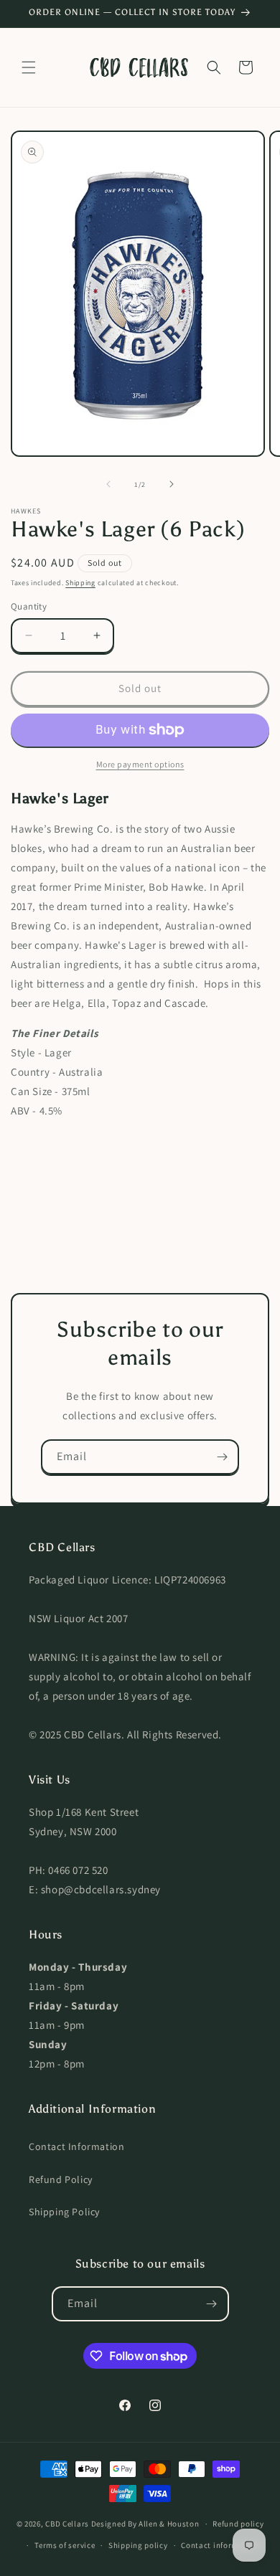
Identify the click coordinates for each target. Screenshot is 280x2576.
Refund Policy (61, 2179)
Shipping (80, 583)
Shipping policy (138, 2545)
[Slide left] (108, 484)
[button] (29, 67)
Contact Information (76, 2146)
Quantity (29, 606)
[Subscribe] (222, 1457)
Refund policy (238, 2524)
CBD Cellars (67, 2524)
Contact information (220, 2545)
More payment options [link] (140, 764)
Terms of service (65, 2545)
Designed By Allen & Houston (145, 2524)
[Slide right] (172, 484)
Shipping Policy (64, 2212)
